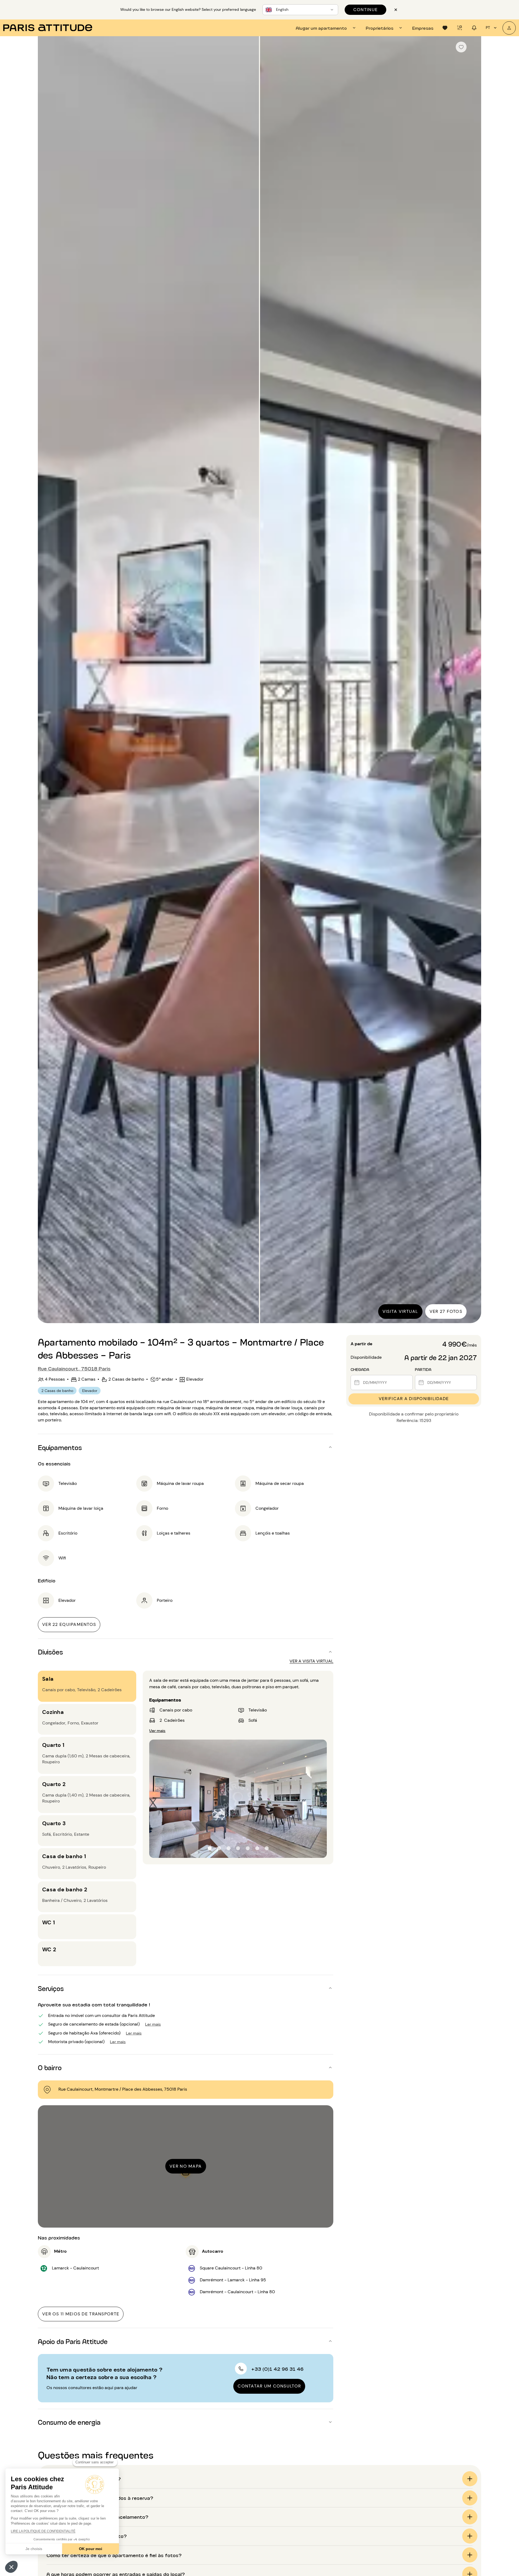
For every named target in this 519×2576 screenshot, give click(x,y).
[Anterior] (47, 680)
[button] (11, 2567)
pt (488, 28)
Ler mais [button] (153, 2024)
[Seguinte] (472, 680)
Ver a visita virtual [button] (311, 1661)
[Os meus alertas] (460, 28)
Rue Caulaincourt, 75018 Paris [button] (74, 1368)
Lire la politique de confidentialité (43, 2531)
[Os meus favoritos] (445, 28)
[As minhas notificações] (474, 28)
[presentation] (326, 28)
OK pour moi (91, 2549)
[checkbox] (461, 47)
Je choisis (34, 2549)
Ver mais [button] (157, 1730)
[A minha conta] (509, 28)
